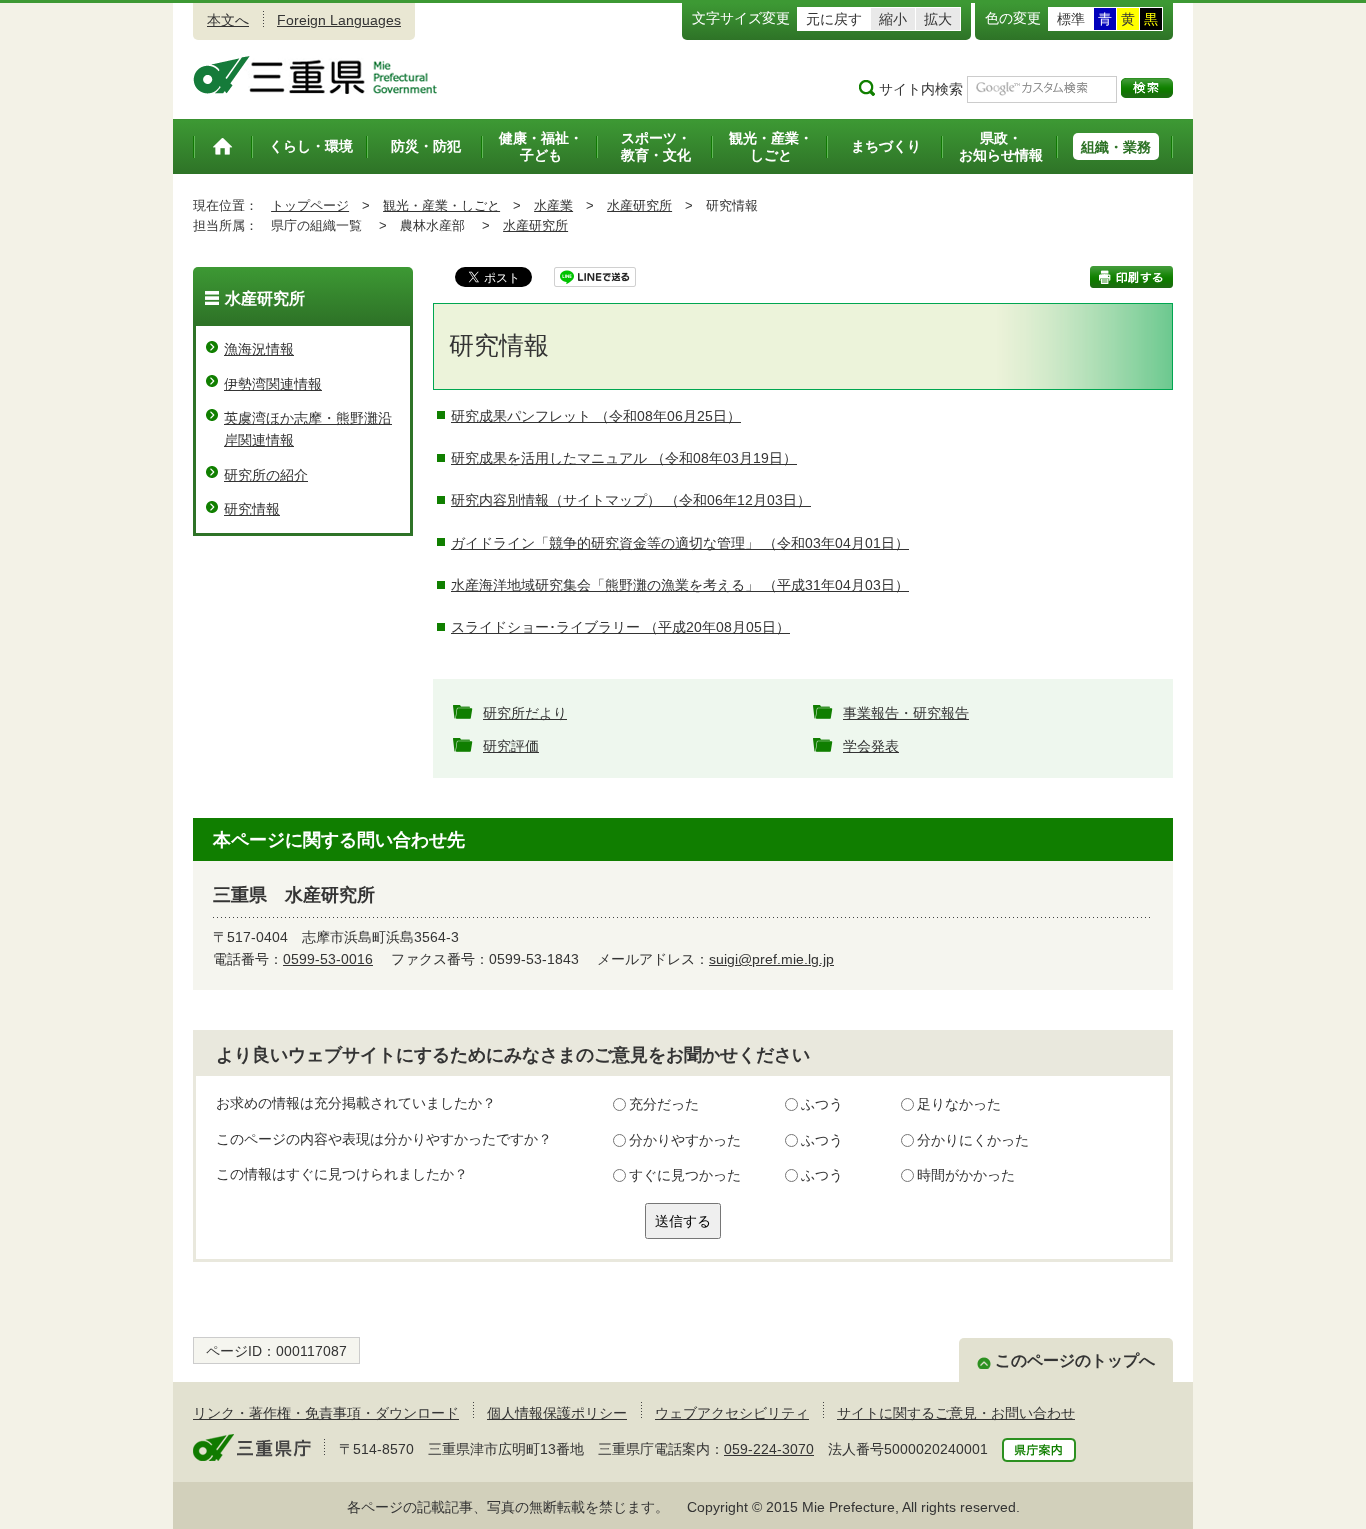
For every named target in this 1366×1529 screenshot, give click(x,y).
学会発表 (871, 746)
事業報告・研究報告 (906, 713)
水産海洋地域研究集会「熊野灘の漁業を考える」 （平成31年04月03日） (680, 585)
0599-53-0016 (328, 959)
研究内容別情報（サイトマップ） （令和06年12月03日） (631, 500)
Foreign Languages (339, 20)
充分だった (664, 1104)
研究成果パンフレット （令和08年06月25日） (596, 416)
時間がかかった (966, 1175)
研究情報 (252, 509)
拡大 (938, 19)
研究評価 (511, 746)
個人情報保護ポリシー (557, 1413)
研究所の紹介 (266, 475)
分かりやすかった (685, 1140)
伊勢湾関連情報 (273, 384)
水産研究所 (639, 205)
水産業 (553, 205)
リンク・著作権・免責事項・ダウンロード (326, 1413)
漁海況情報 (259, 349)
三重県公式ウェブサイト (315, 75)
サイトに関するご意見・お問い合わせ (956, 1413)
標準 (1071, 19)
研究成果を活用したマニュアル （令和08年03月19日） (624, 458)
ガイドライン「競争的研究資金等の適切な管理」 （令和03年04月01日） (680, 543)
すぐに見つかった (685, 1175)
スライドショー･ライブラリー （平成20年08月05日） (620, 627)
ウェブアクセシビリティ (732, 1413)
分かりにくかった (973, 1140)
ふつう (822, 1104)
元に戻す (834, 19)
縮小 (893, 19)
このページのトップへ (1075, 1360)
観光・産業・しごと (441, 205)
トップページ (310, 205)
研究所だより (525, 713)
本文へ (228, 20)
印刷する (1131, 277)
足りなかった (959, 1104)
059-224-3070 (769, 1449)
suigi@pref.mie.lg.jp (771, 959)
